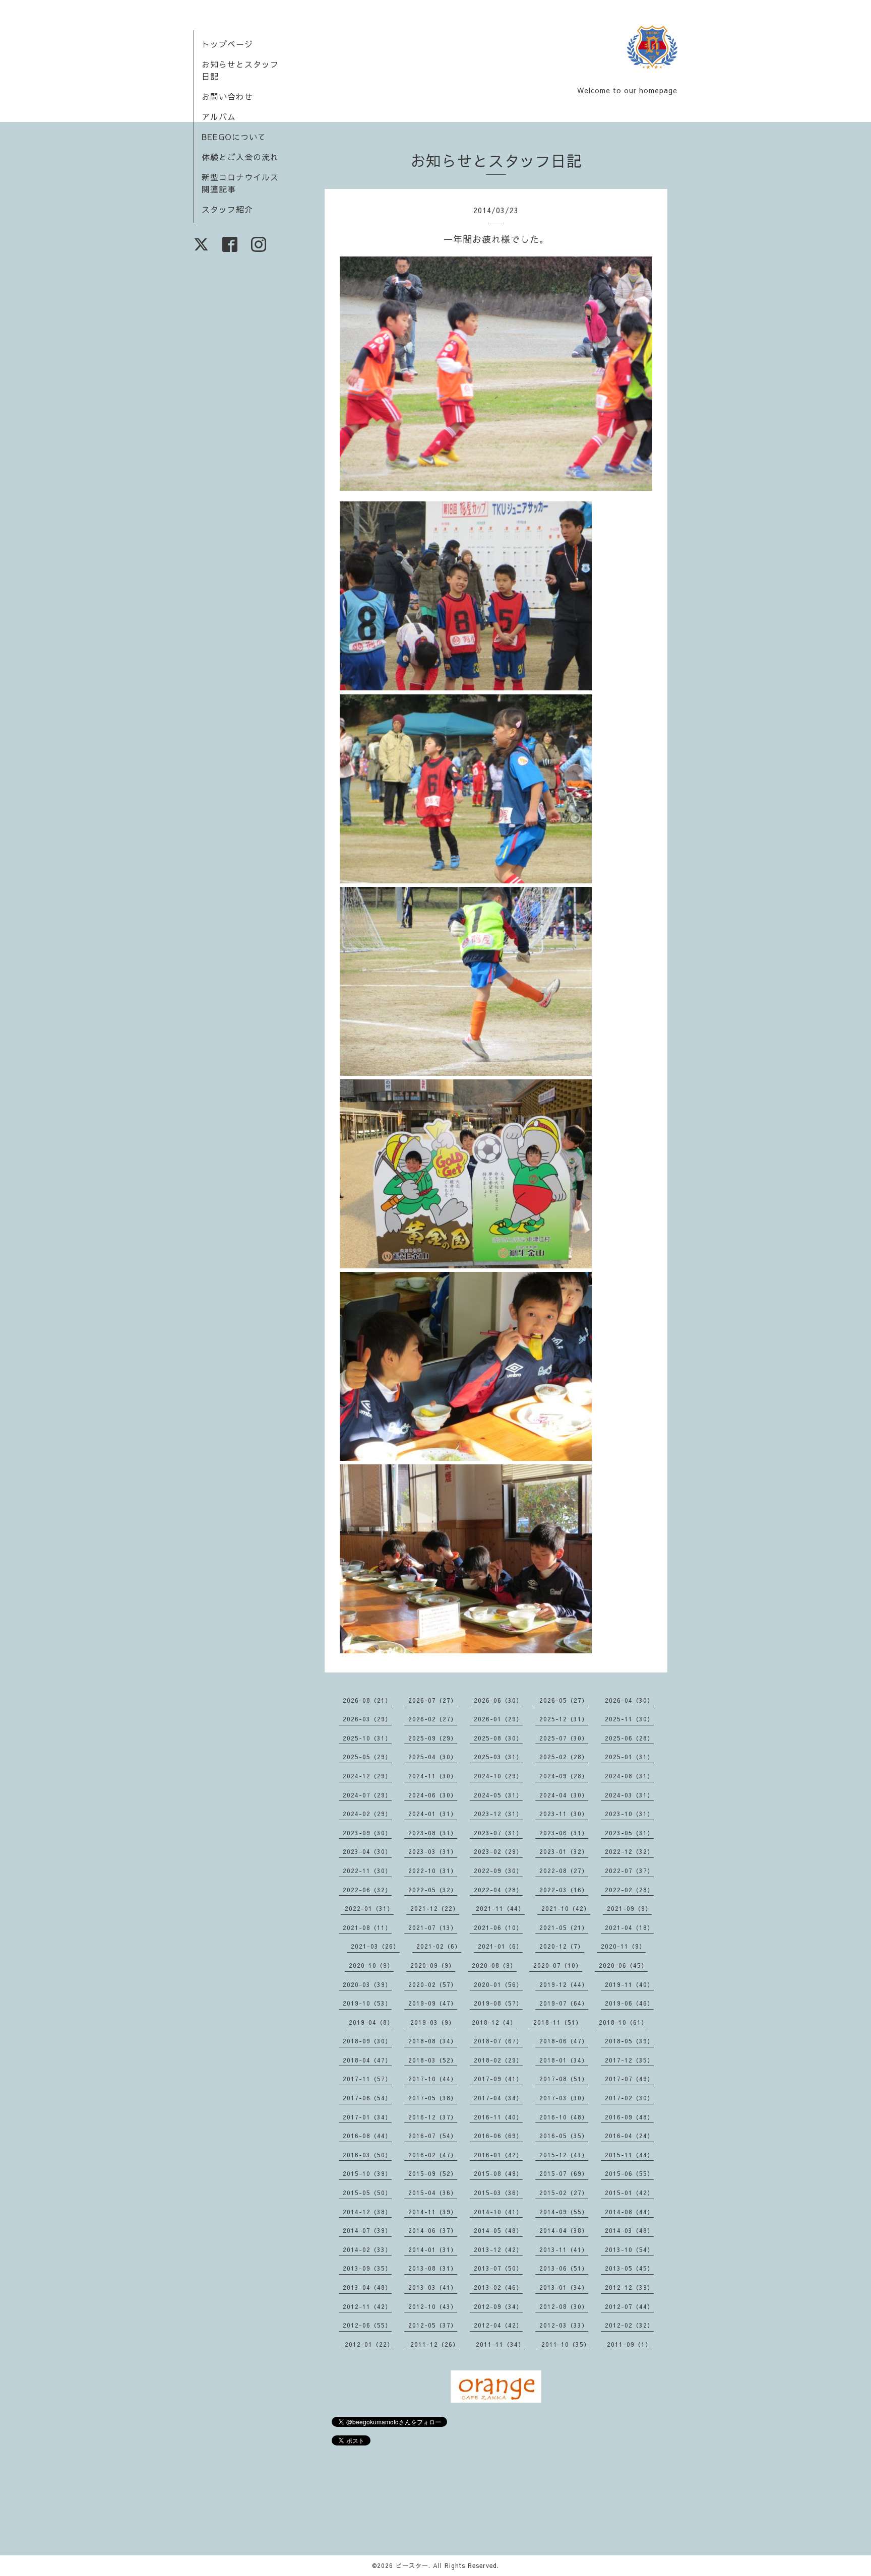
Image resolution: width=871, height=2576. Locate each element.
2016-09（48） (629, 2117)
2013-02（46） (498, 2287)
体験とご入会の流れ (240, 157)
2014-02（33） (367, 2249)
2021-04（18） (629, 1927)
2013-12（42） (498, 2249)
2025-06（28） (629, 1738)
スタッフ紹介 (227, 209)
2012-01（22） (369, 2344)
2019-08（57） (498, 2003)
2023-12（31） (498, 1814)
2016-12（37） (433, 2117)
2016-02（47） (433, 2155)
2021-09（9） (629, 1908)
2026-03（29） (367, 1719)
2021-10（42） (566, 1908)
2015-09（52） (433, 2173)
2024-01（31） (433, 1814)
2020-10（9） (371, 1965)
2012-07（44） (629, 2306)
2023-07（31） (498, 1833)
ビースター (412, 2565)
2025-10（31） (367, 1738)
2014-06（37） (433, 2230)
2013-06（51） (564, 2268)
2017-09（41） (498, 2079)
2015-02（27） (564, 2193)
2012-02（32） (629, 2325)
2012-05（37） (433, 2325)
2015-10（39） (367, 2173)
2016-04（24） (629, 2136)
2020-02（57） (433, 1984)
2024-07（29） (367, 1795)
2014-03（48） (629, 2230)
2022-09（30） (498, 1871)
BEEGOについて (234, 137)
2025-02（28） (564, 1757)
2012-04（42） (498, 2325)
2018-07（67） (498, 2041)
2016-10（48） (564, 2117)
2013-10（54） (629, 2249)
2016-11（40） (498, 2117)
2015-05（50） (367, 2193)
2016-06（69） (498, 2136)
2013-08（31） (433, 2268)
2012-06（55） (367, 2325)
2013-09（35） (367, 2268)
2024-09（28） (564, 1776)
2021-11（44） (500, 1908)
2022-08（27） (564, 1871)
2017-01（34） (367, 2117)
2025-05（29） (367, 1757)
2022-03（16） (564, 1890)
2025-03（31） (498, 1757)
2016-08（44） (367, 2136)
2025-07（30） (564, 1738)
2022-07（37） (629, 1871)
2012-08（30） (564, 2306)
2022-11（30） (367, 1871)
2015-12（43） (564, 2155)
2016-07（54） (433, 2136)
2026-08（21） (367, 1700)
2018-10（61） (623, 2022)
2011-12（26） (435, 2344)
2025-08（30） (498, 1738)
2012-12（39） (629, 2287)
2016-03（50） (367, 2155)
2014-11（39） (433, 2212)
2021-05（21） (564, 1927)
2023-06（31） (564, 1833)
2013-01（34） (564, 2287)
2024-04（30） (564, 1795)
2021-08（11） (367, 1927)
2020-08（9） (494, 1965)
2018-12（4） (494, 2022)
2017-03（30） (564, 2098)
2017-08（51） (564, 2079)
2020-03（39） (367, 1984)
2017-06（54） (367, 2098)
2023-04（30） (367, 1851)
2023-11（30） (564, 1814)
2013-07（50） (498, 2268)
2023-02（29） (498, 1851)
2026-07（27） (433, 1700)
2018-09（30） (367, 2041)
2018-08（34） (433, 2041)
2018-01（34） (564, 2060)
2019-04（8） (371, 2022)
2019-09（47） (433, 2003)
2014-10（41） (498, 2212)
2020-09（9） (433, 1965)
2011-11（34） (500, 2344)
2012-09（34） (498, 2306)
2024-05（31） (498, 1795)
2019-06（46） (629, 2003)
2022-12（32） (629, 1851)
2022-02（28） (629, 1890)
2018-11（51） (558, 2022)
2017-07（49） (629, 2079)
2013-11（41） (564, 2249)
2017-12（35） (629, 2060)
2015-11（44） (629, 2155)
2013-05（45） (629, 2268)
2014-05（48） (498, 2230)
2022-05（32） (433, 1890)
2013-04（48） (367, 2287)
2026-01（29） (498, 1719)
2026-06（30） (498, 1700)
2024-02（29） (367, 1814)
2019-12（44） (564, 1984)
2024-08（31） (629, 1776)
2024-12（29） (367, 1776)
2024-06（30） (433, 1795)
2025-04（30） (433, 1757)
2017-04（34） (498, 2098)
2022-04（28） (498, 1890)
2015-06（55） (629, 2173)
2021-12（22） (435, 1908)
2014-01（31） (433, 2249)
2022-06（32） (367, 1890)
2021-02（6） (439, 1946)
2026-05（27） (564, 1700)
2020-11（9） (623, 1946)
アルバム (219, 116)
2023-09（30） (367, 1833)
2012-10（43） (433, 2306)
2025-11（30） (629, 1719)
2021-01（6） (500, 1946)
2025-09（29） (433, 1738)
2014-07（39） (367, 2230)
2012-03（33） (564, 2325)
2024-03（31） (629, 1795)
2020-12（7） (562, 1946)
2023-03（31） (433, 1851)
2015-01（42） (629, 2193)
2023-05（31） (629, 1833)
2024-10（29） (498, 1776)
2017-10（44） (433, 2079)
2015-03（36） (498, 2193)
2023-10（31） (629, 1814)
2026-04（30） (629, 1700)
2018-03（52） (433, 2060)
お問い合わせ (227, 96)
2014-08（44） (629, 2212)
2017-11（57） (367, 2079)
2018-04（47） (367, 2060)
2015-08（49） (498, 2173)
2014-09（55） (564, 2212)
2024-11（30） (433, 1776)
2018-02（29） (498, 2060)
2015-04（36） (433, 2193)
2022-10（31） (433, 1871)
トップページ (227, 44)
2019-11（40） (629, 1984)
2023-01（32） (564, 1851)
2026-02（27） (433, 1719)
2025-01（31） (629, 1757)
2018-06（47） (564, 2041)
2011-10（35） (566, 2344)
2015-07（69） (564, 2173)
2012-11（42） (367, 2306)
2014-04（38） (564, 2230)
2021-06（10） (498, 1927)
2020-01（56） (498, 1984)
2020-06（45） (623, 1965)
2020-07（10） (558, 1965)
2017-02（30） (629, 2098)
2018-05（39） (629, 2041)
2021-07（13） (433, 1927)
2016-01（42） (498, 2155)
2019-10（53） (367, 2003)
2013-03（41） (433, 2287)
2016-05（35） (564, 2136)
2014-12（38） (367, 2212)
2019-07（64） (564, 2003)
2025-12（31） (564, 1719)
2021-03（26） (375, 1946)
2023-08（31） (433, 1833)
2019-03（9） (433, 2022)
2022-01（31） (369, 1908)
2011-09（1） (629, 2344)
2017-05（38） (433, 2098)
